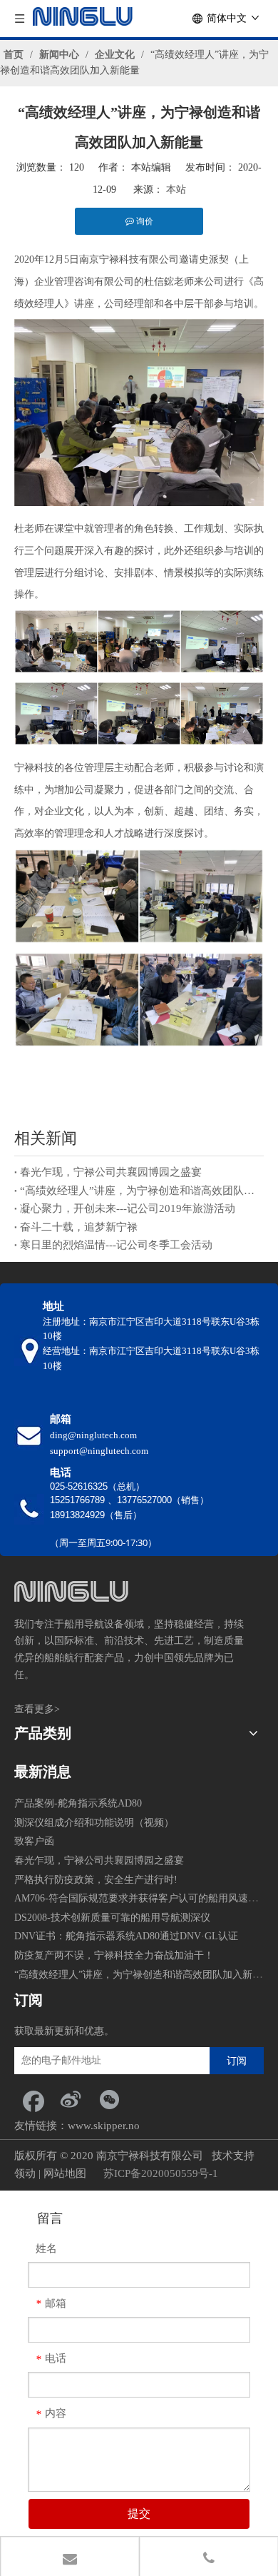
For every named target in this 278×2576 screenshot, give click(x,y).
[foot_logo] (71, 1591)
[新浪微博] (71, 2099)
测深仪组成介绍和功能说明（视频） (94, 1823)
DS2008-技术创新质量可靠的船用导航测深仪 (112, 1918)
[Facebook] (32, 2099)
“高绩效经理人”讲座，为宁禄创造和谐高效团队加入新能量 (139, 1191)
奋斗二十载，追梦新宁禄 (79, 1227)
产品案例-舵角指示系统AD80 (78, 1803)
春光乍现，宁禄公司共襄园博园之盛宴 (111, 1172)
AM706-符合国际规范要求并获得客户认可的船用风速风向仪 (146, 1898)
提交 (139, 2514)
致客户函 (34, 1841)
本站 (176, 190)
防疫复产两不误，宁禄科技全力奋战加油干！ (114, 1955)
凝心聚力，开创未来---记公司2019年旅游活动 (128, 1208)
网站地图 (65, 2173)
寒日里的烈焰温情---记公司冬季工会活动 (116, 1245)
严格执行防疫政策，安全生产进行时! (96, 1880)
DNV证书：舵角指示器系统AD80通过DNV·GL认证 (126, 1936)
